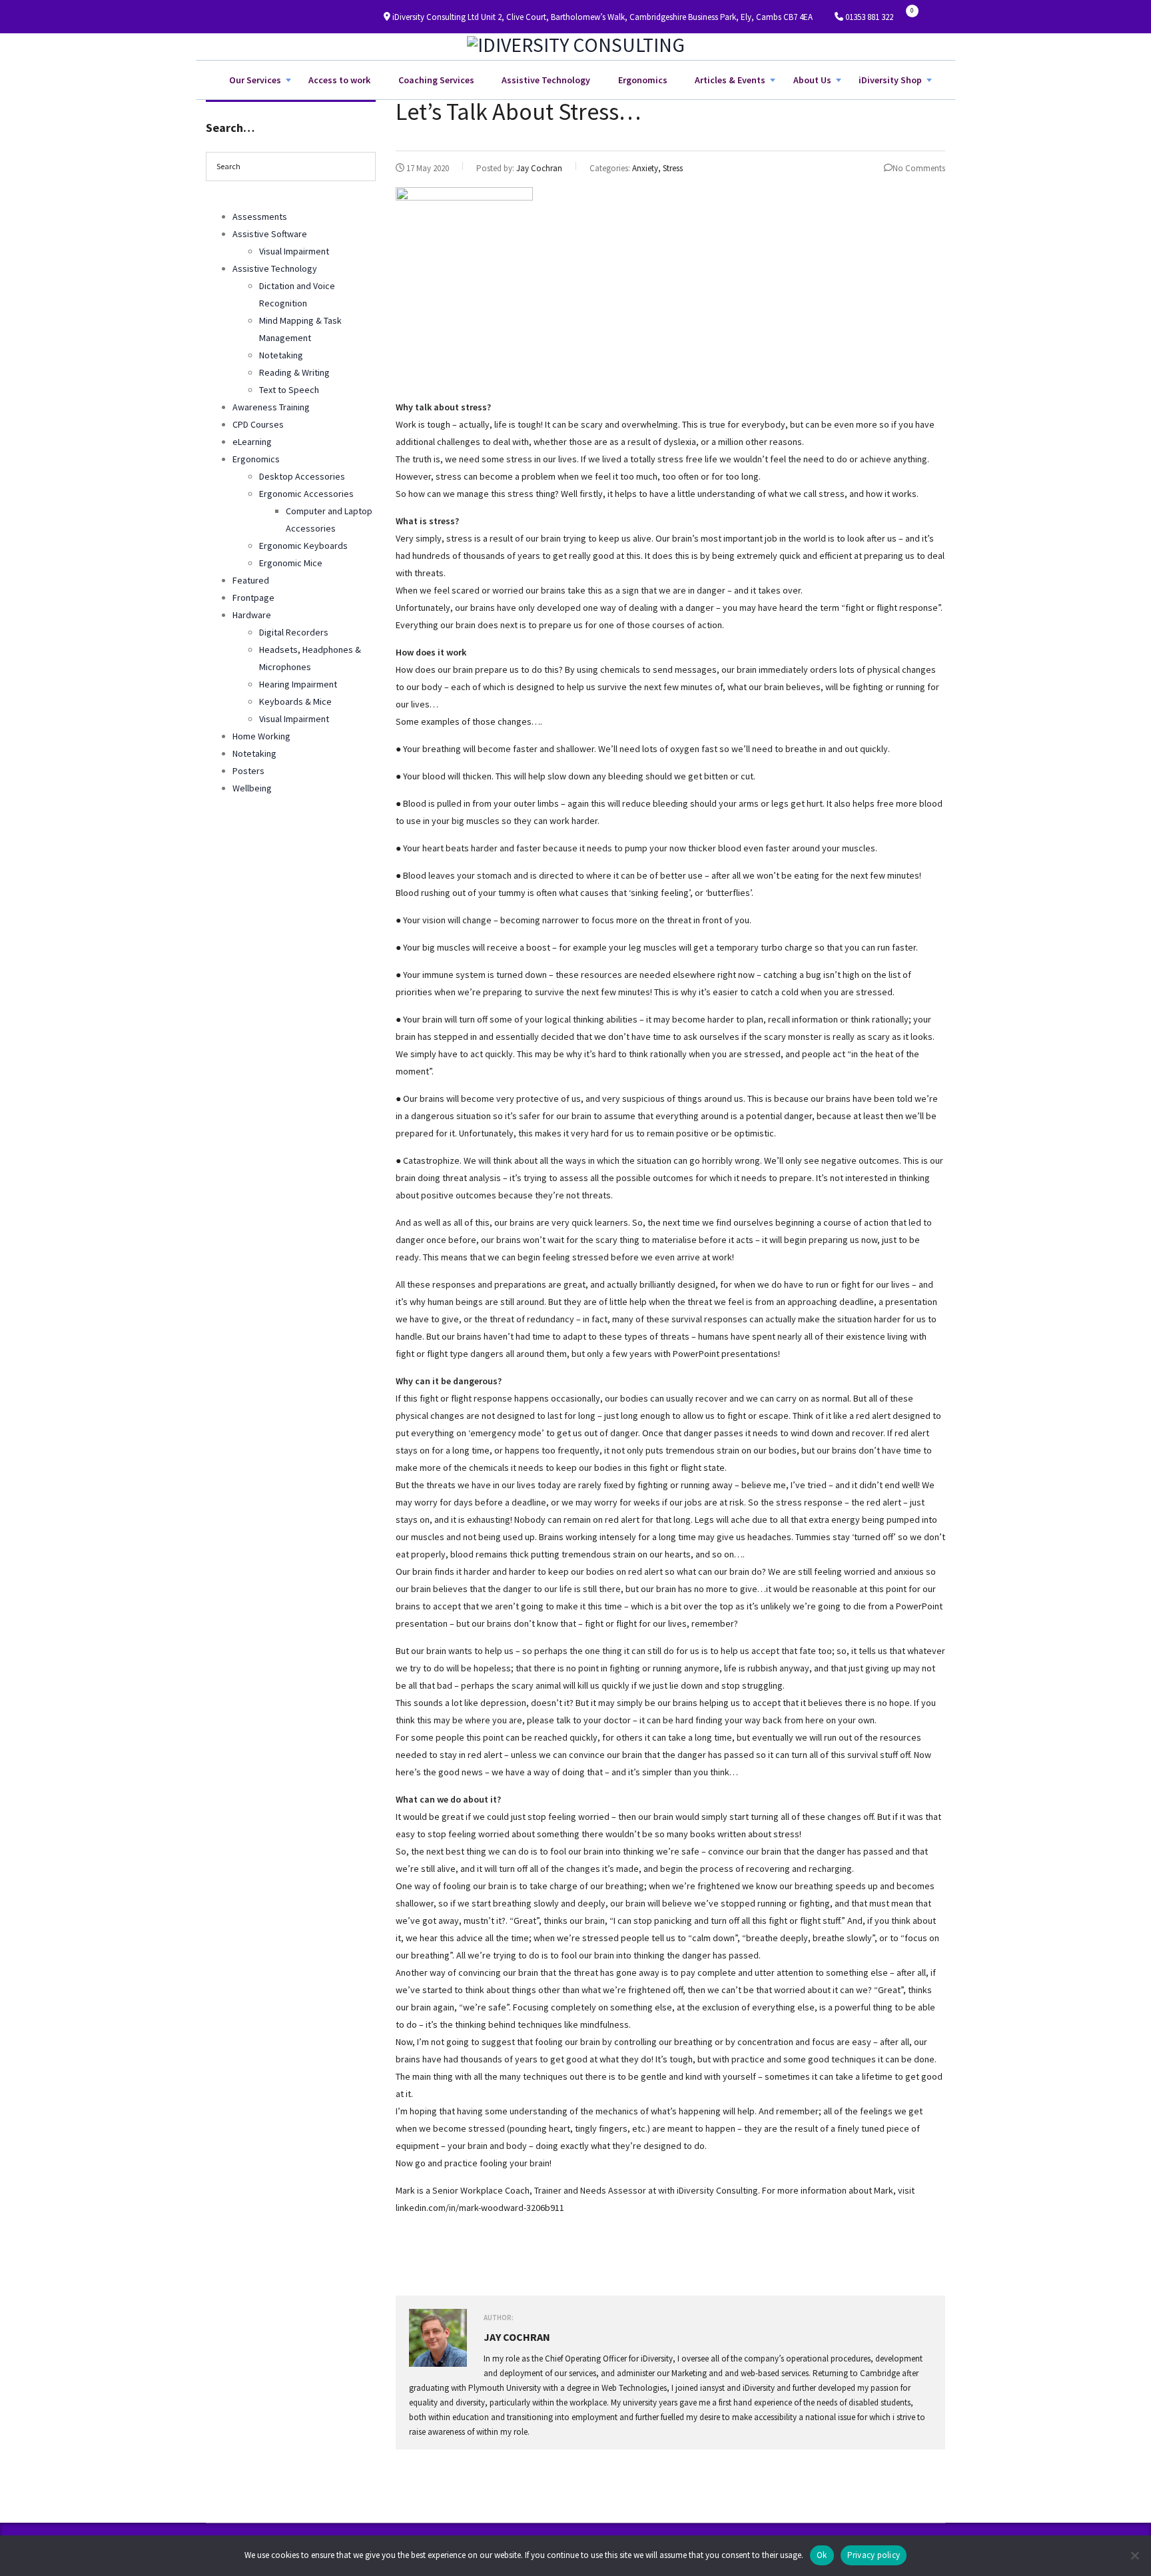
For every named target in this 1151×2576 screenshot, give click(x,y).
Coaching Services (436, 80)
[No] (1134, 2555)
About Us (812, 80)
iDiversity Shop (890, 80)
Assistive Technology (546, 80)
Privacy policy (874, 2555)
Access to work (339, 80)
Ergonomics (643, 80)
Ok (822, 2555)
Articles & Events (730, 80)
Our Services (255, 80)
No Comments (919, 168)
